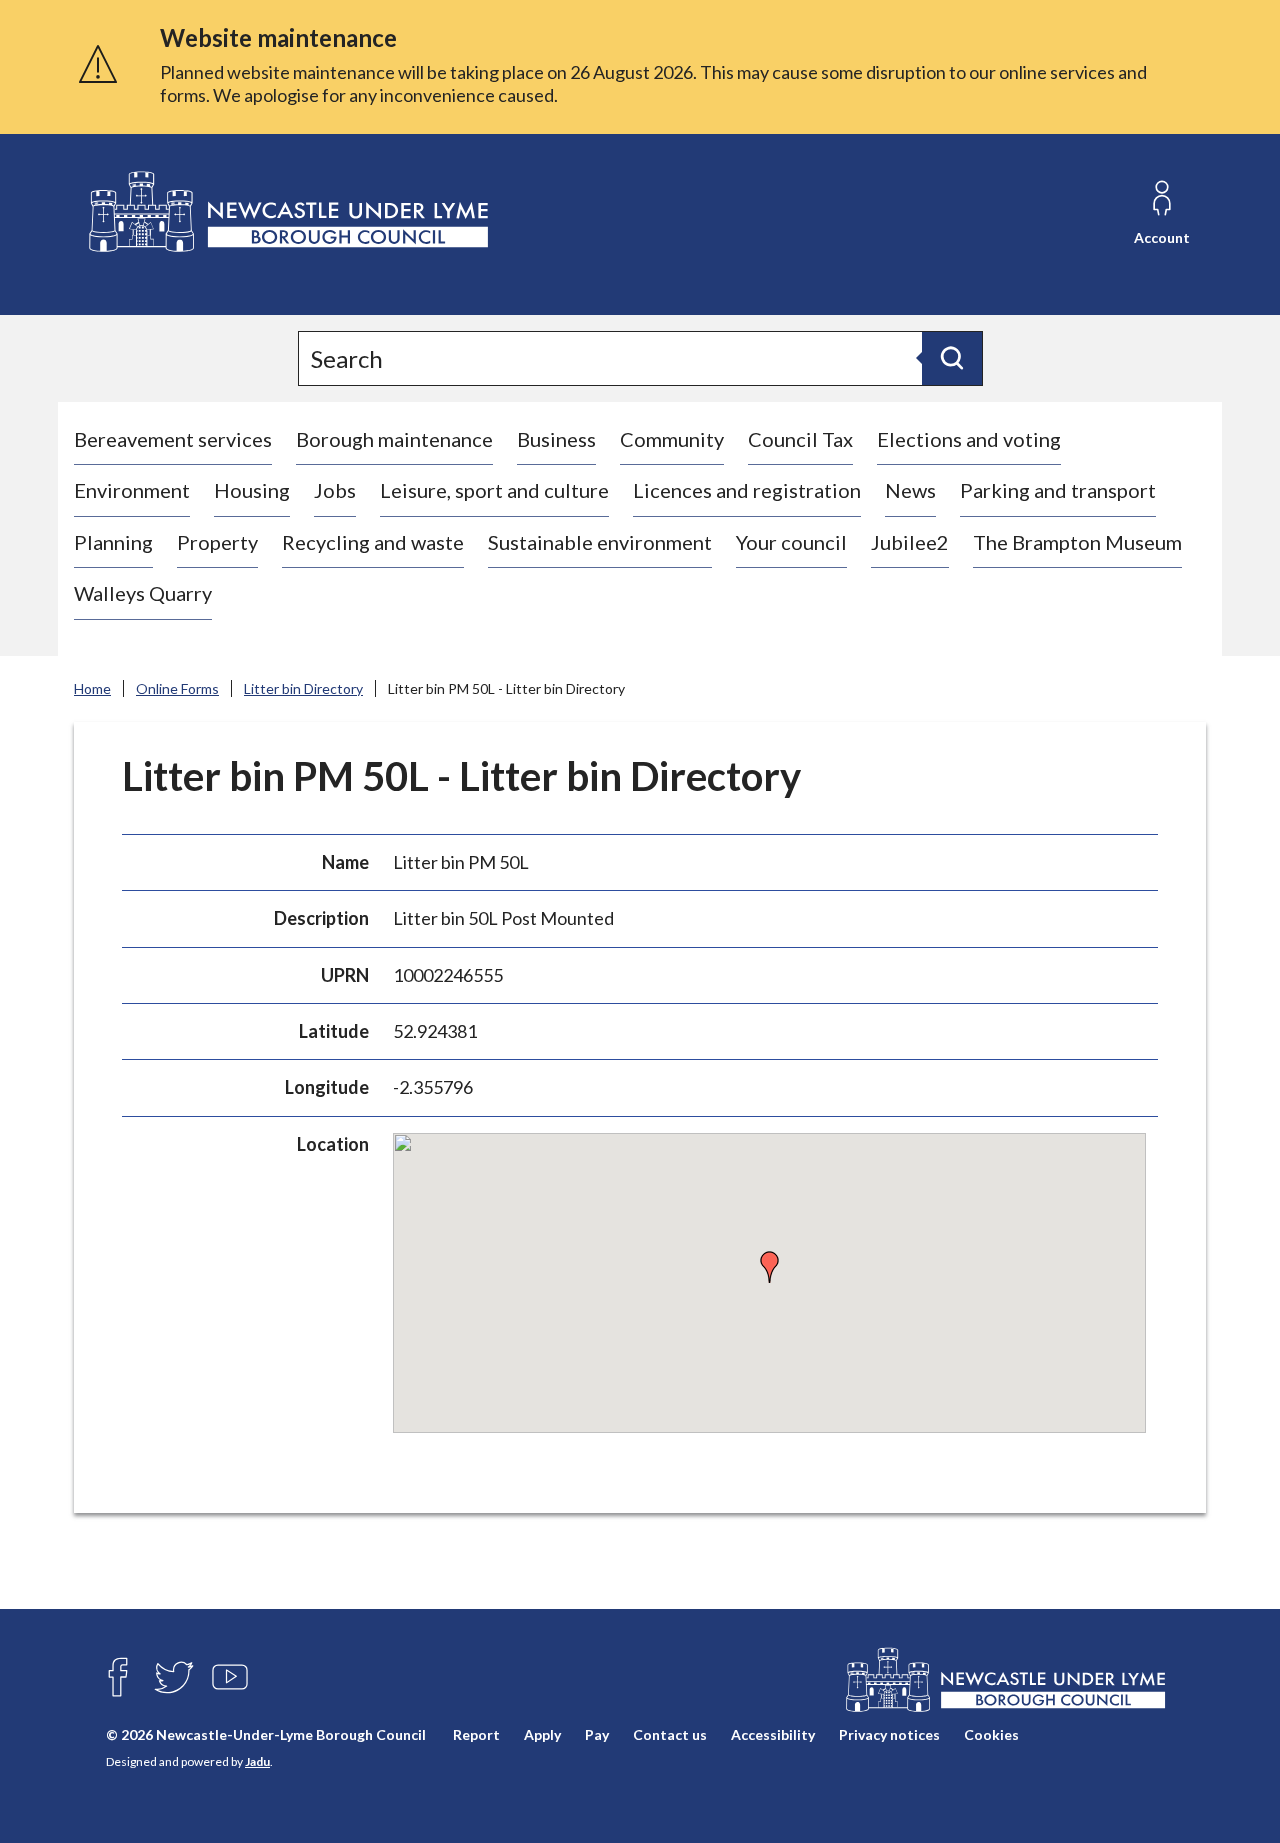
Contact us (670, 1734)
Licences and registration (747, 490)
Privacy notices (889, 1734)
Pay (597, 1734)
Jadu (257, 1761)
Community (672, 439)
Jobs (335, 490)
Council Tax (800, 439)
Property (217, 542)
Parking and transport (1058, 490)
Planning (113, 542)
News (910, 490)
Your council (791, 542)
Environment (132, 490)
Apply (542, 1734)
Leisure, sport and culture (494, 490)
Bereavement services (173, 439)
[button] (770, 1267)
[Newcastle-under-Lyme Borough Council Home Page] (286, 212)
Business (556, 439)
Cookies (991, 1734)
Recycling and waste (373, 542)
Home (92, 688)
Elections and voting (969, 439)
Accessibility (773, 1734)
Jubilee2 (910, 542)
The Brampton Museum (1077, 542)
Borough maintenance (394, 439)
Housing (252, 490)
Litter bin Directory (303, 688)
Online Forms (177, 688)
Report (476, 1734)
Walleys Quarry (143, 593)
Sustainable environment (600, 542)
